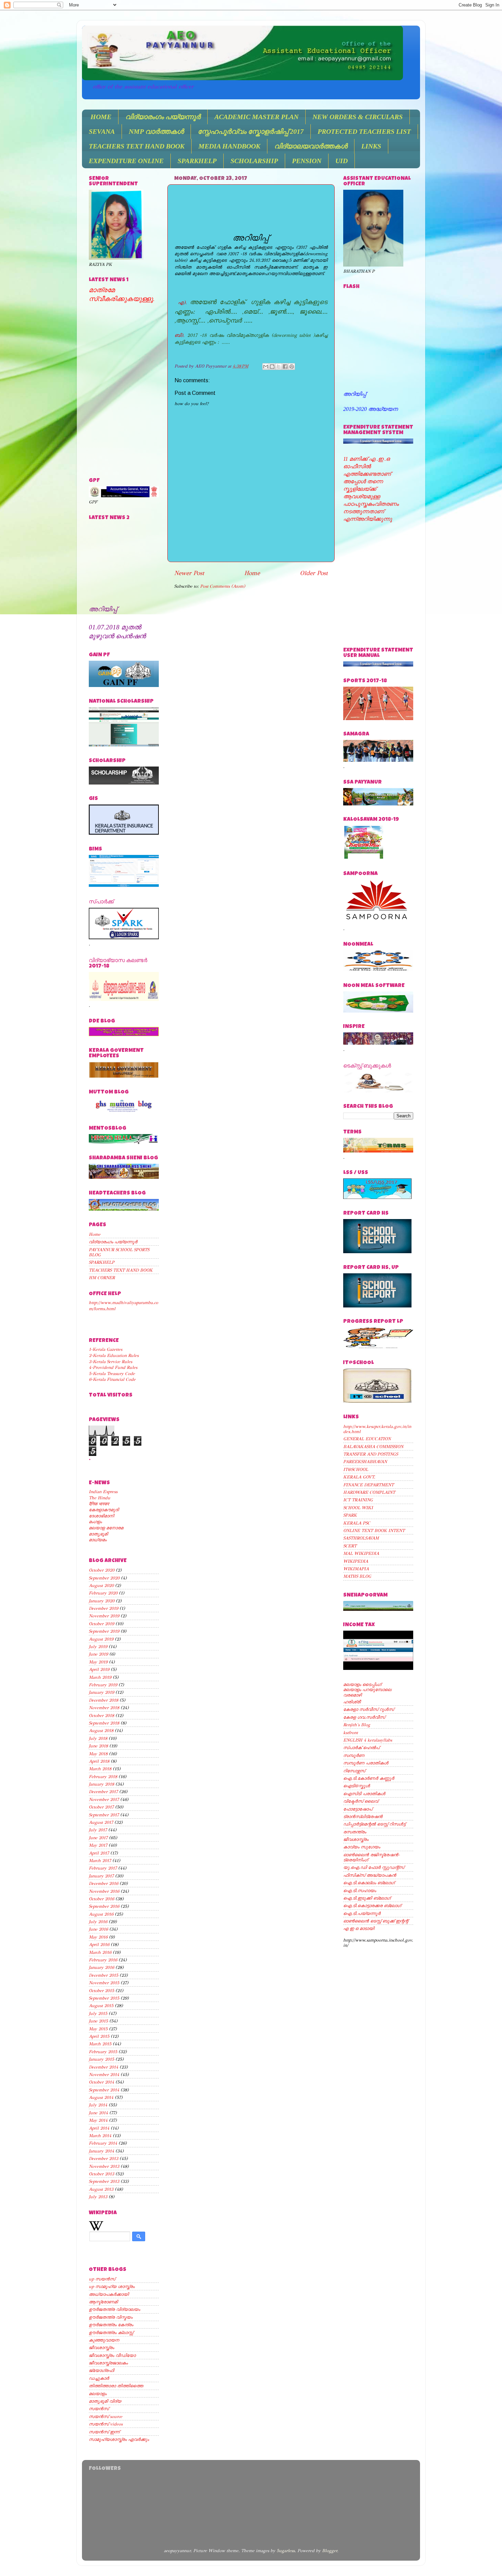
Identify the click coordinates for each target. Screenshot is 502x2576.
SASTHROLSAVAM (361, 1538)
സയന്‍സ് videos (106, 2424)
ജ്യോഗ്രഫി (101, 2370)
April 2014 (99, 2128)
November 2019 (104, 1616)
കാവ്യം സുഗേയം (362, 1847)
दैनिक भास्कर (99, 1504)
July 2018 (98, 1738)
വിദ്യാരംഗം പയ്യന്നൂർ (163, 117)
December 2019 (103, 1608)
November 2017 (104, 1799)
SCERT (350, 1546)
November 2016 (104, 1891)
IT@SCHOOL (356, 1469)
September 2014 (104, 2090)
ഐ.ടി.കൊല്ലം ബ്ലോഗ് (369, 1883)
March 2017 (100, 1861)
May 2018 (98, 1754)
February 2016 (103, 1960)
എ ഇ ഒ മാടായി (359, 1928)
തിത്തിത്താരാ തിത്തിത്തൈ (116, 2386)
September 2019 (104, 1631)
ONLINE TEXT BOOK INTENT (374, 1530)
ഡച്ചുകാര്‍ (99, 2378)
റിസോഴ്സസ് (354, 1771)
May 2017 (98, 1845)
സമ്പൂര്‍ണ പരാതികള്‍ (366, 1763)
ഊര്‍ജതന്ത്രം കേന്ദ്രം (111, 2325)
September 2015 (104, 1998)
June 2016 (98, 1929)
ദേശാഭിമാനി (101, 1516)
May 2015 (98, 2029)
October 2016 (101, 1899)
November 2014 (104, 2074)
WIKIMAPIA (356, 1569)
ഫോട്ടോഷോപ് (358, 1809)
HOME (101, 117)
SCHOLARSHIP (254, 161)
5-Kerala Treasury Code (112, 1373)
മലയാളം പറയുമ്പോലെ (367, 1690)
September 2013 (104, 2181)
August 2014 (101, 2097)
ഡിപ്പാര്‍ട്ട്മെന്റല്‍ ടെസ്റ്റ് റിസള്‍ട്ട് (374, 1824)
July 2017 (98, 1830)
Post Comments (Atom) (223, 586)
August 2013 (101, 2189)
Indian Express (103, 1492)
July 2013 (98, 2197)
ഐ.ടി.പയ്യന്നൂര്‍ (362, 1913)
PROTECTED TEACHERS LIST (364, 131)
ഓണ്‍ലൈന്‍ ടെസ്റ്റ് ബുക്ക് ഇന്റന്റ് (376, 1921)
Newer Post (189, 573)
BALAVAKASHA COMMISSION (373, 1447)
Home (252, 573)
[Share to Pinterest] (292, 367)
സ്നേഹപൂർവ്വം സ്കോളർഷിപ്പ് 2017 (251, 131)
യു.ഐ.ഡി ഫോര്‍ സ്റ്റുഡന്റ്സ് (374, 1867)
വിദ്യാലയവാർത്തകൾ (311, 146)
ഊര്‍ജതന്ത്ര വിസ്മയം (111, 2317)
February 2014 (103, 2143)
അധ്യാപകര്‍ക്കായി (109, 2294)
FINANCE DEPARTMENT (368, 1485)
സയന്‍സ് (99, 2409)
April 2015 (99, 2036)
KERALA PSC (357, 1523)
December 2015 (103, 1975)
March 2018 (100, 1769)
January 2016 (101, 1967)
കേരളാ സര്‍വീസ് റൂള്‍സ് (368, 1709)
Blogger (330, 2551)
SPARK (350, 1515)
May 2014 (98, 2120)
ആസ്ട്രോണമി (103, 2302)
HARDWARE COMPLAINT (369, 1492)
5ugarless (286, 2551)
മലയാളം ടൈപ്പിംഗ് (362, 1684)
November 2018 (104, 1708)
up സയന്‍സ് (102, 2279)
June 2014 (98, 2113)
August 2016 (101, 1914)
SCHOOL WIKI (358, 1508)
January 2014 (101, 2151)
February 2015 (103, 2052)
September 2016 (104, 1906)
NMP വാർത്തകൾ (156, 131)
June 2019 (98, 1654)
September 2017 (104, 1815)
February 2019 (103, 1685)
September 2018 (104, 1723)
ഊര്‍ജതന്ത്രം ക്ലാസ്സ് (111, 2332)
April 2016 (99, 1944)
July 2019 (98, 1647)
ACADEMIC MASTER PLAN (256, 117)
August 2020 (101, 1585)
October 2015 (101, 1991)
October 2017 (101, 1807)
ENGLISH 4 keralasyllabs (368, 1740)
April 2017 (99, 1853)
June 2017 (98, 1838)
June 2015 (98, 2021)
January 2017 (101, 1876)
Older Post (314, 573)
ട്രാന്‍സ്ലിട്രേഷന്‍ (363, 1816)
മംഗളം (95, 1522)
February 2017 (103, 1868)
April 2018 (99, 1761)
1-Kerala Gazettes (106, 1349)
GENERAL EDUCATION (367, 1439)
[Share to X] (279, 367)
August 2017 (101, 1822)
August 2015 (101, 2006)
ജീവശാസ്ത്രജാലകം (108, 2363)
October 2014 (101, 2082)
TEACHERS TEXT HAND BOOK (137, 146)
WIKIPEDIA (356, 1561)
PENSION (307, 161)
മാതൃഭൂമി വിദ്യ (105, 2401)
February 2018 (103, 1777)
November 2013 (104, 2166)
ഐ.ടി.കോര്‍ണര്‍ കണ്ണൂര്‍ (369, 1778)
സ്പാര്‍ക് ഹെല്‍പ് (361, 1748)
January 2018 (101, 1784)
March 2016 (100, 1952)
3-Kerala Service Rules (110, 1362)
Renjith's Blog (357, 1725)
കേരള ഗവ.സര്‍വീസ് (364, 1717)
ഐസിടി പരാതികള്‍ (364, 1794)
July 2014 (98, 2105)
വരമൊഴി (352, 1695)
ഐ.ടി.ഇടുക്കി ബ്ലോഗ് (367, 1898)
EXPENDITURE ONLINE (126, 161)
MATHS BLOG (357, 1576)
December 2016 (103, 1883)
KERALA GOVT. (359, 1477)
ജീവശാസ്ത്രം (101, 2348)
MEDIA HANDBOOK (229, 146)
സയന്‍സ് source (106, 2416)
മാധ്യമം (98, 1540)
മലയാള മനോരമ (106, 1528)
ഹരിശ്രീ (352, 1702)
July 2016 (98, 1922)
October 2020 (102, 1570)
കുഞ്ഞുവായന (104, 2340)
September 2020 (104, 1578)
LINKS (371, 146)
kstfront (351, 1733)
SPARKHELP (197, 161)
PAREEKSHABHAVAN (365, 1462)
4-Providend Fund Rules (113, 1367)
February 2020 (103, 1593)
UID (341, 161)
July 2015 (98, 2013)
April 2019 (99, 1669)
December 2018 (103, 1700)
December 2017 (103, 1792)
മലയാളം (98, 2394)
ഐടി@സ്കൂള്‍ (357, 1786)
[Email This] (266, 367)
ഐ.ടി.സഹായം (360, 1891)
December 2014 (103, 2067)
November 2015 (104, 1983)
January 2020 (102, 1601)
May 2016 (98, 1937)
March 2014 (100, 2136)
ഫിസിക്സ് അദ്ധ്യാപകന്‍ (370, 1875)
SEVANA (102, 131)
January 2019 (101, 1692)
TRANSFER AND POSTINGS (371, 1454)
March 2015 (100, 2044)
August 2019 (101, 1639)
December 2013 (103, 2158)
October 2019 (101, 1624)
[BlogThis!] (272, 367)
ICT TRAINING (358, 1500)
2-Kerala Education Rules (114, 1355)
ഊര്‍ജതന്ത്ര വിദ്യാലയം (114, 2309)
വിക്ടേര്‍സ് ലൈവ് (361, 1801)
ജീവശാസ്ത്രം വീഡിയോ (112, 2355)
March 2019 (100, 1677)
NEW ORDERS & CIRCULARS (358, 117)
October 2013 (101, 2174)
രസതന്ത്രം (355, 1832)
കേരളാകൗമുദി (104, 1510)
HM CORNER (102, 1278)
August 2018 (101, 1730)
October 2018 (101, 1715)
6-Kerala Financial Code (112, 1379)
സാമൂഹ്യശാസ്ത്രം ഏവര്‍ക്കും (119, 2439)
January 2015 (101, 2059)
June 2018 (98, 1746)
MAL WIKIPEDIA (361, 1553)
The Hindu (100, 1498)
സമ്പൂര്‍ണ (354, 1755)
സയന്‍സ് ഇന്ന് (104, 2432)
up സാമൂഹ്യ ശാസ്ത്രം (112, 2286)
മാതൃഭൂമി (98, 1534)
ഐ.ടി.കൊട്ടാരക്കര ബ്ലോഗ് (372, 1906)
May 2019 (98, 1662)
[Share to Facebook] (285, 367)
